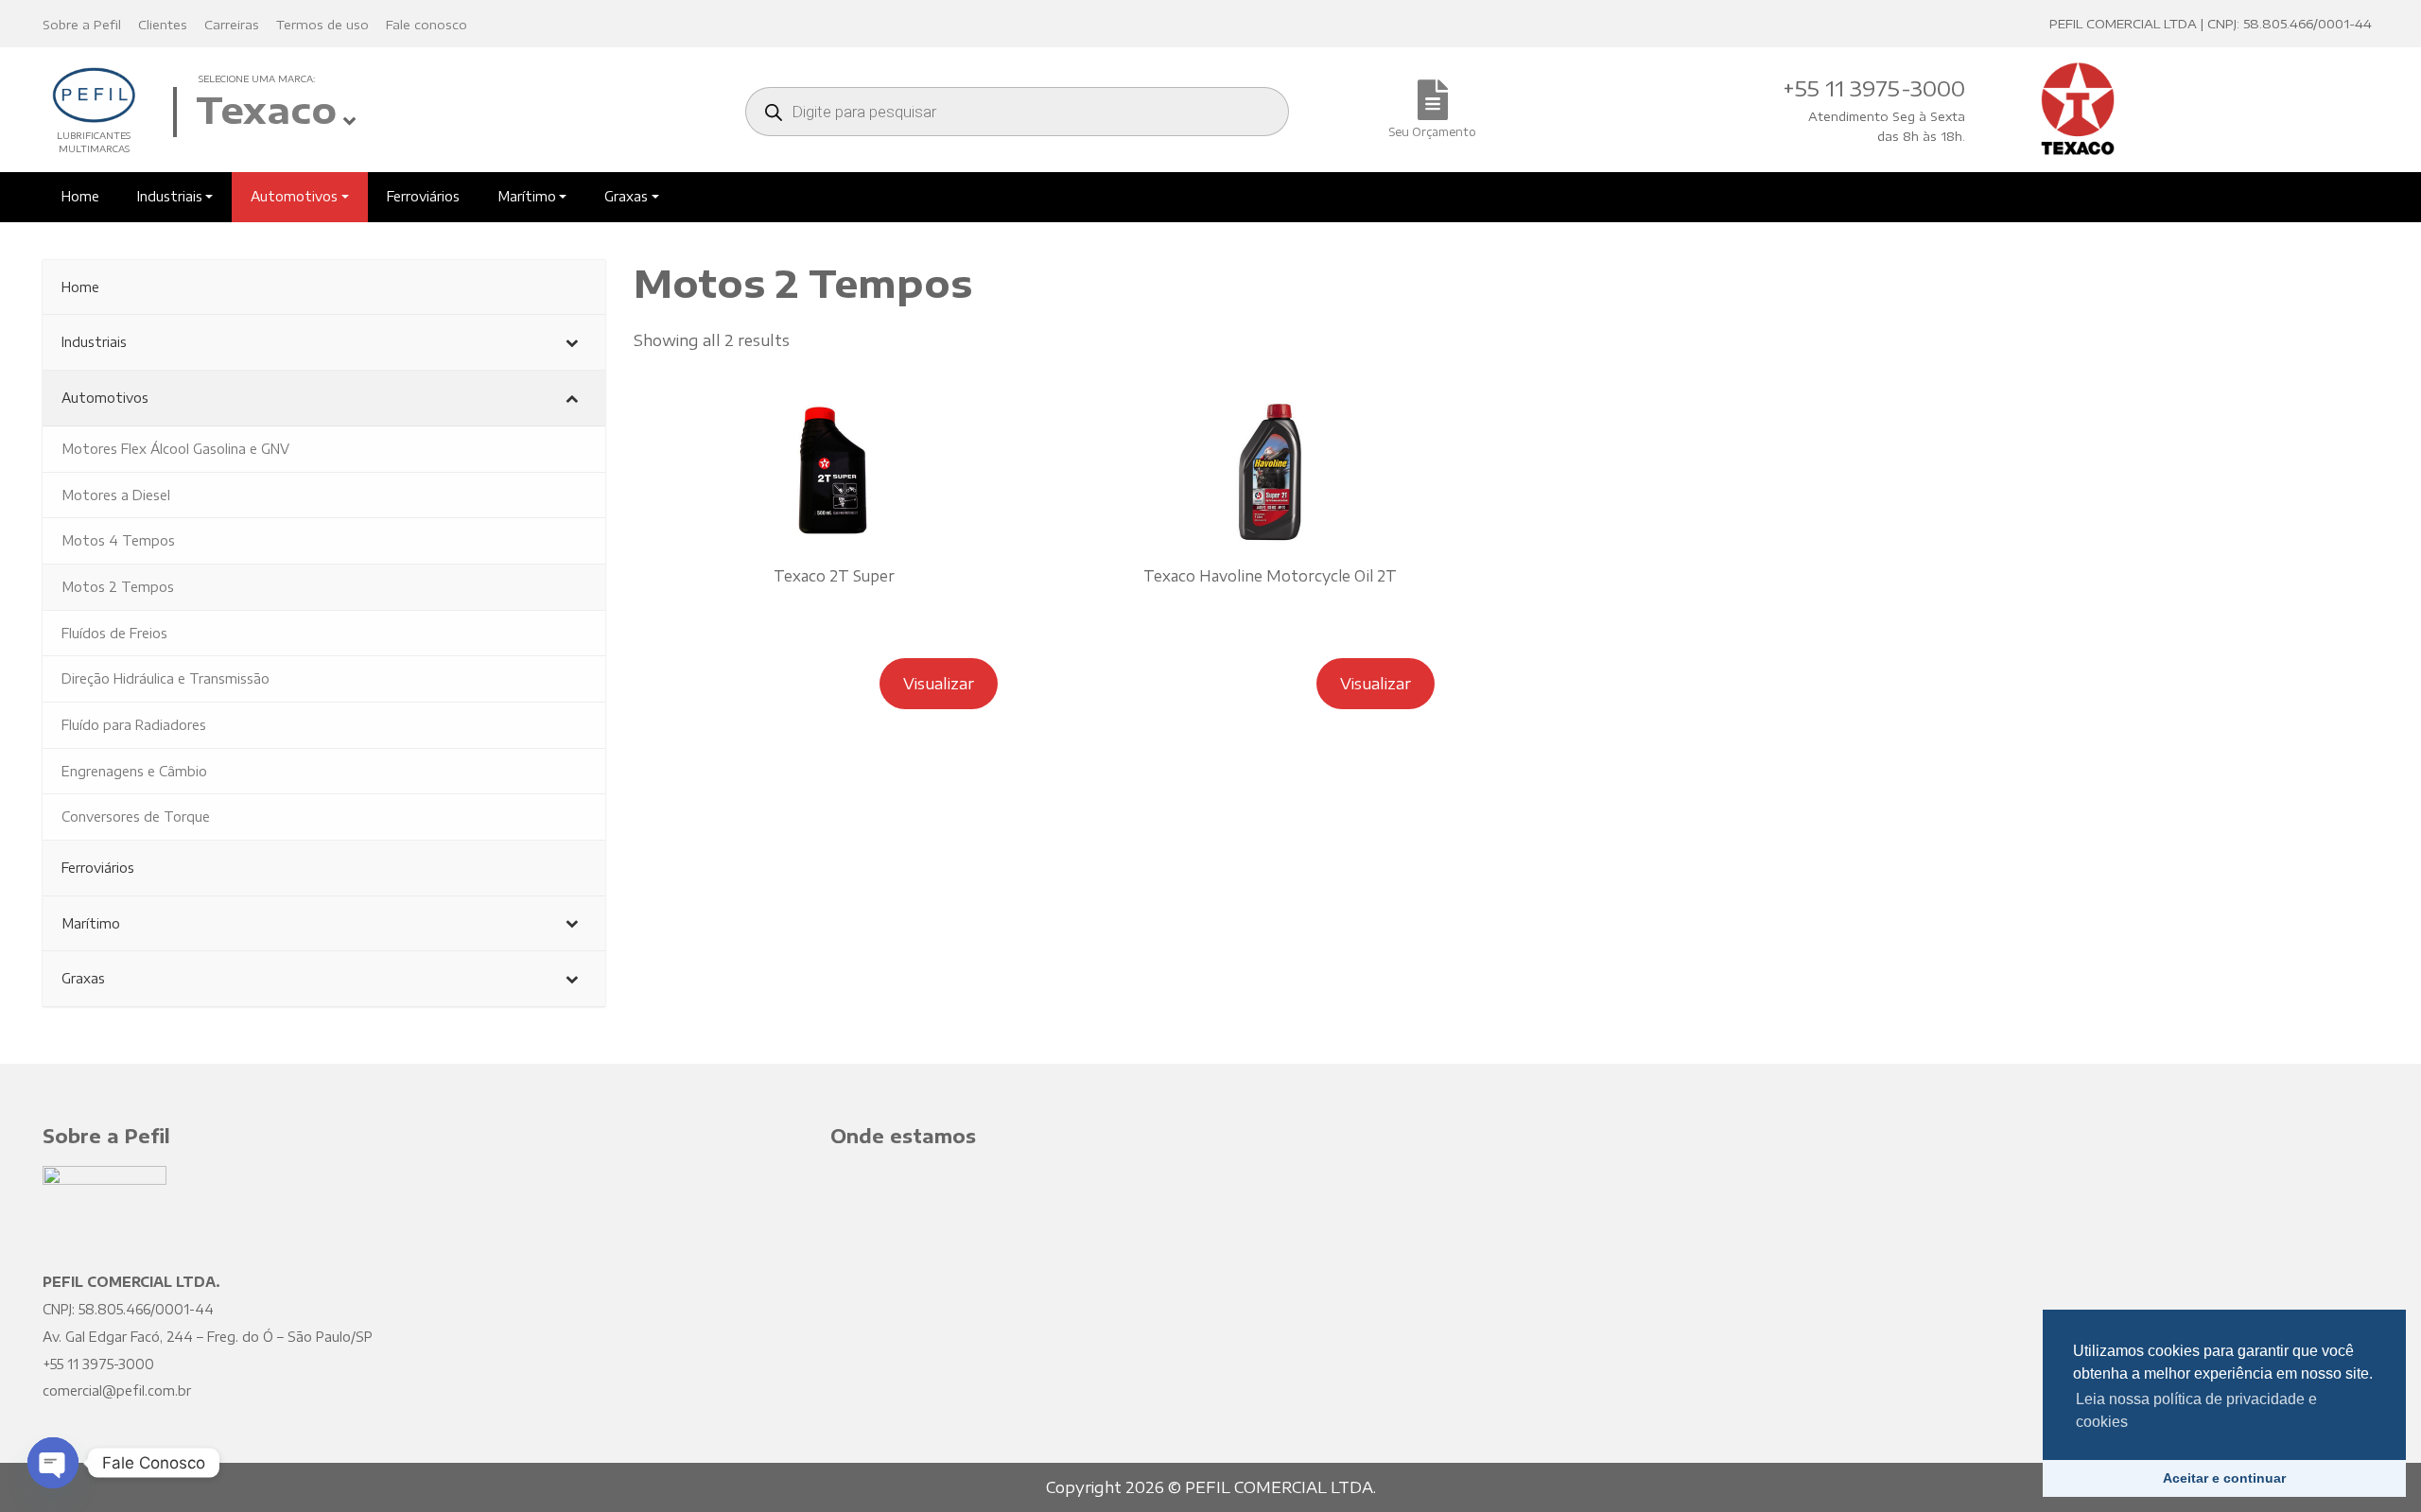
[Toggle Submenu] (572, 342)
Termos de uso (322, 25)
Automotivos (294, 196)
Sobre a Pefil (82, 25)
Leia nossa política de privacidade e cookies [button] (2196, 1410)
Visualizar (939, 684)
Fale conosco (427, 25)
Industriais (170, 196)
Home (80, 196)
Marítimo (527, 196)
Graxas (626, 196)
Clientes (163, 25)
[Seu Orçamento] (1433, 110)
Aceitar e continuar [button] (2224, 1478)
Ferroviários (423, 196)
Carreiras (232, 25)
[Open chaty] (53, 1463)
